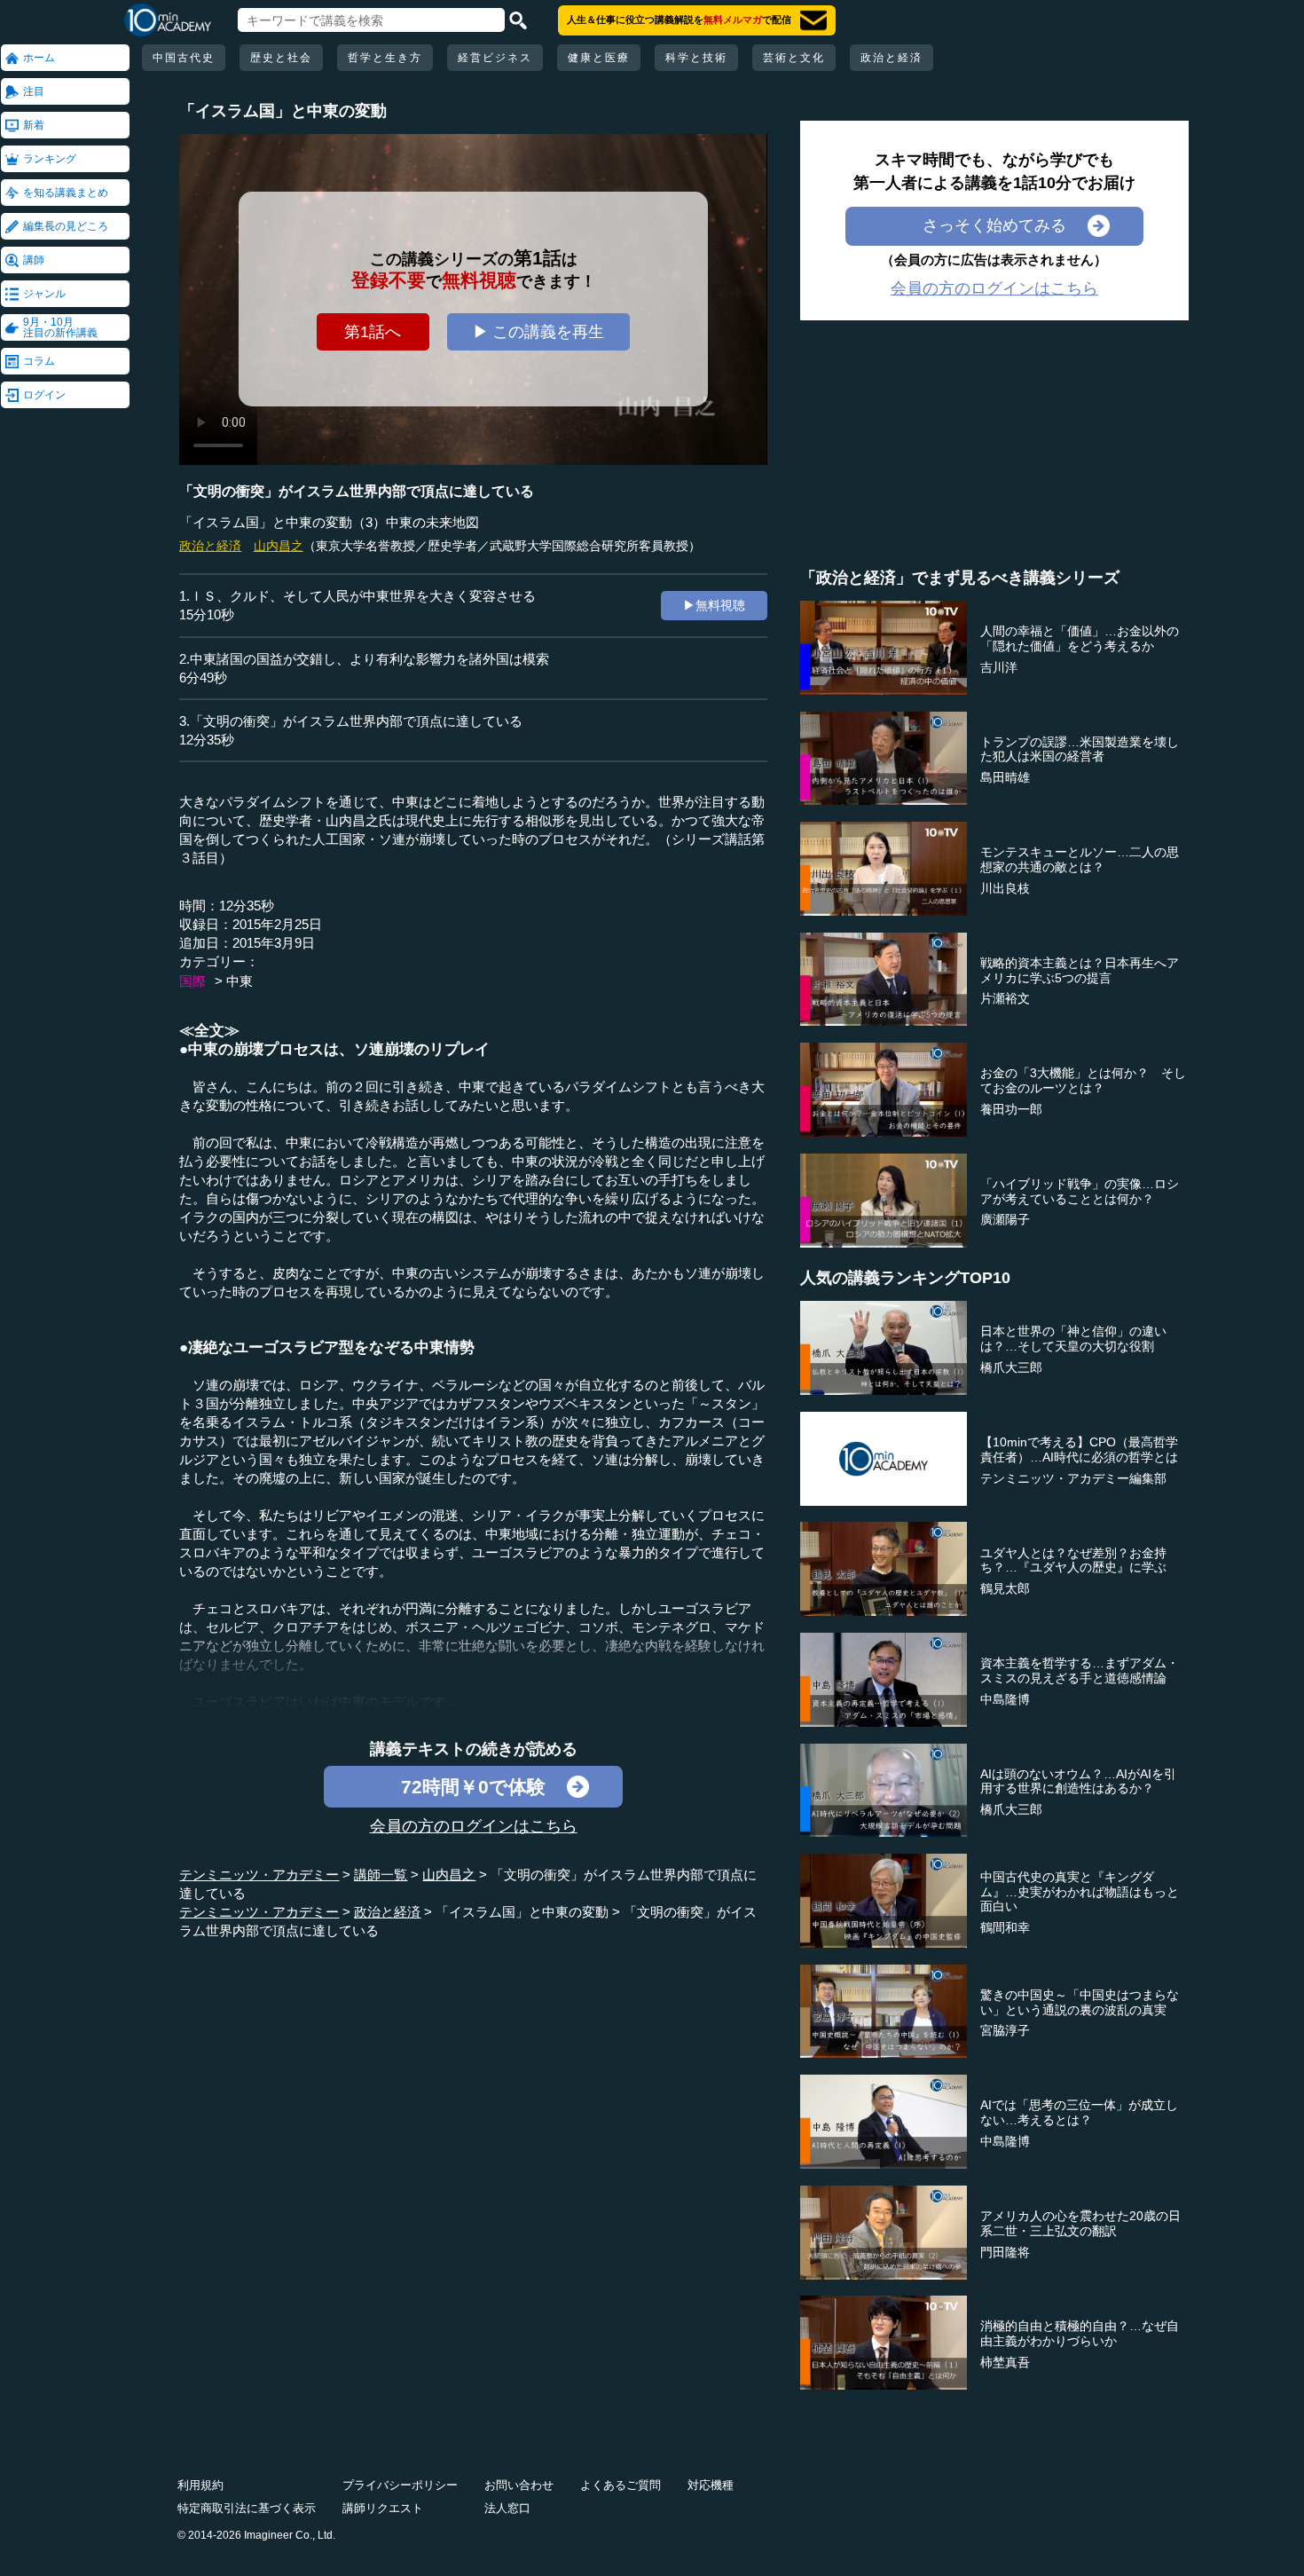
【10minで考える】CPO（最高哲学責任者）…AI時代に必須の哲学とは (1079, 1449)
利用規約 (200, 2485)
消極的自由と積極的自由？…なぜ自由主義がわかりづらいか (1080, 2333)
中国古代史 (184, 58)
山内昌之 (279, 546)
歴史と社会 (281, 58)
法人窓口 (507, 2508)
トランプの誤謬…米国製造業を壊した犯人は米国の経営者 (1080, 749)
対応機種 (711, 2485)
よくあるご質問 (621, 2485)
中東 (240, 981)
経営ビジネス (495, 58)
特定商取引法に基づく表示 (247, 2508)
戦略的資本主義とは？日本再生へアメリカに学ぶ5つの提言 (1080, 970)
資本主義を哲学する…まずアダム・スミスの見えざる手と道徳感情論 (1080, 1670)
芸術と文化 (794, 58)
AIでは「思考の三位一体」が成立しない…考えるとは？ (1079, 2112)
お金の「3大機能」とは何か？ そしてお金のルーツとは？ (1083, 1080)
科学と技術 (696, 58)
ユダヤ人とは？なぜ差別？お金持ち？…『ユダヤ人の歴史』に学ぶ (1073, 1560)
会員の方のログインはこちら (474, 1826)
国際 (192, 981)
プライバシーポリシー (400, 2485)
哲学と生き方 (385, 58)
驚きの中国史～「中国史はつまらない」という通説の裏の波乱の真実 (1080, 2002)
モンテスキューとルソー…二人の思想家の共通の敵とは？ (1080, 859)
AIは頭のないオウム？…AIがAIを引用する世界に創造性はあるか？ (1078, 1781)
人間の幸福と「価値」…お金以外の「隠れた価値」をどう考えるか (1080, 638)
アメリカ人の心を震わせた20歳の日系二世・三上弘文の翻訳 (1080, 2223)
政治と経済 (892, 58)
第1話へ (373, 332)
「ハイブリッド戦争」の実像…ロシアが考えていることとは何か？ (1080, 1191)
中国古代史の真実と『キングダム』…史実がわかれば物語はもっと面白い (1080, 1892)
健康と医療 (599, 58)
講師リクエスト (383, 2508)
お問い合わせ (519, 2485)
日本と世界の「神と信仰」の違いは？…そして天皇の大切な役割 (1073, 1339)
